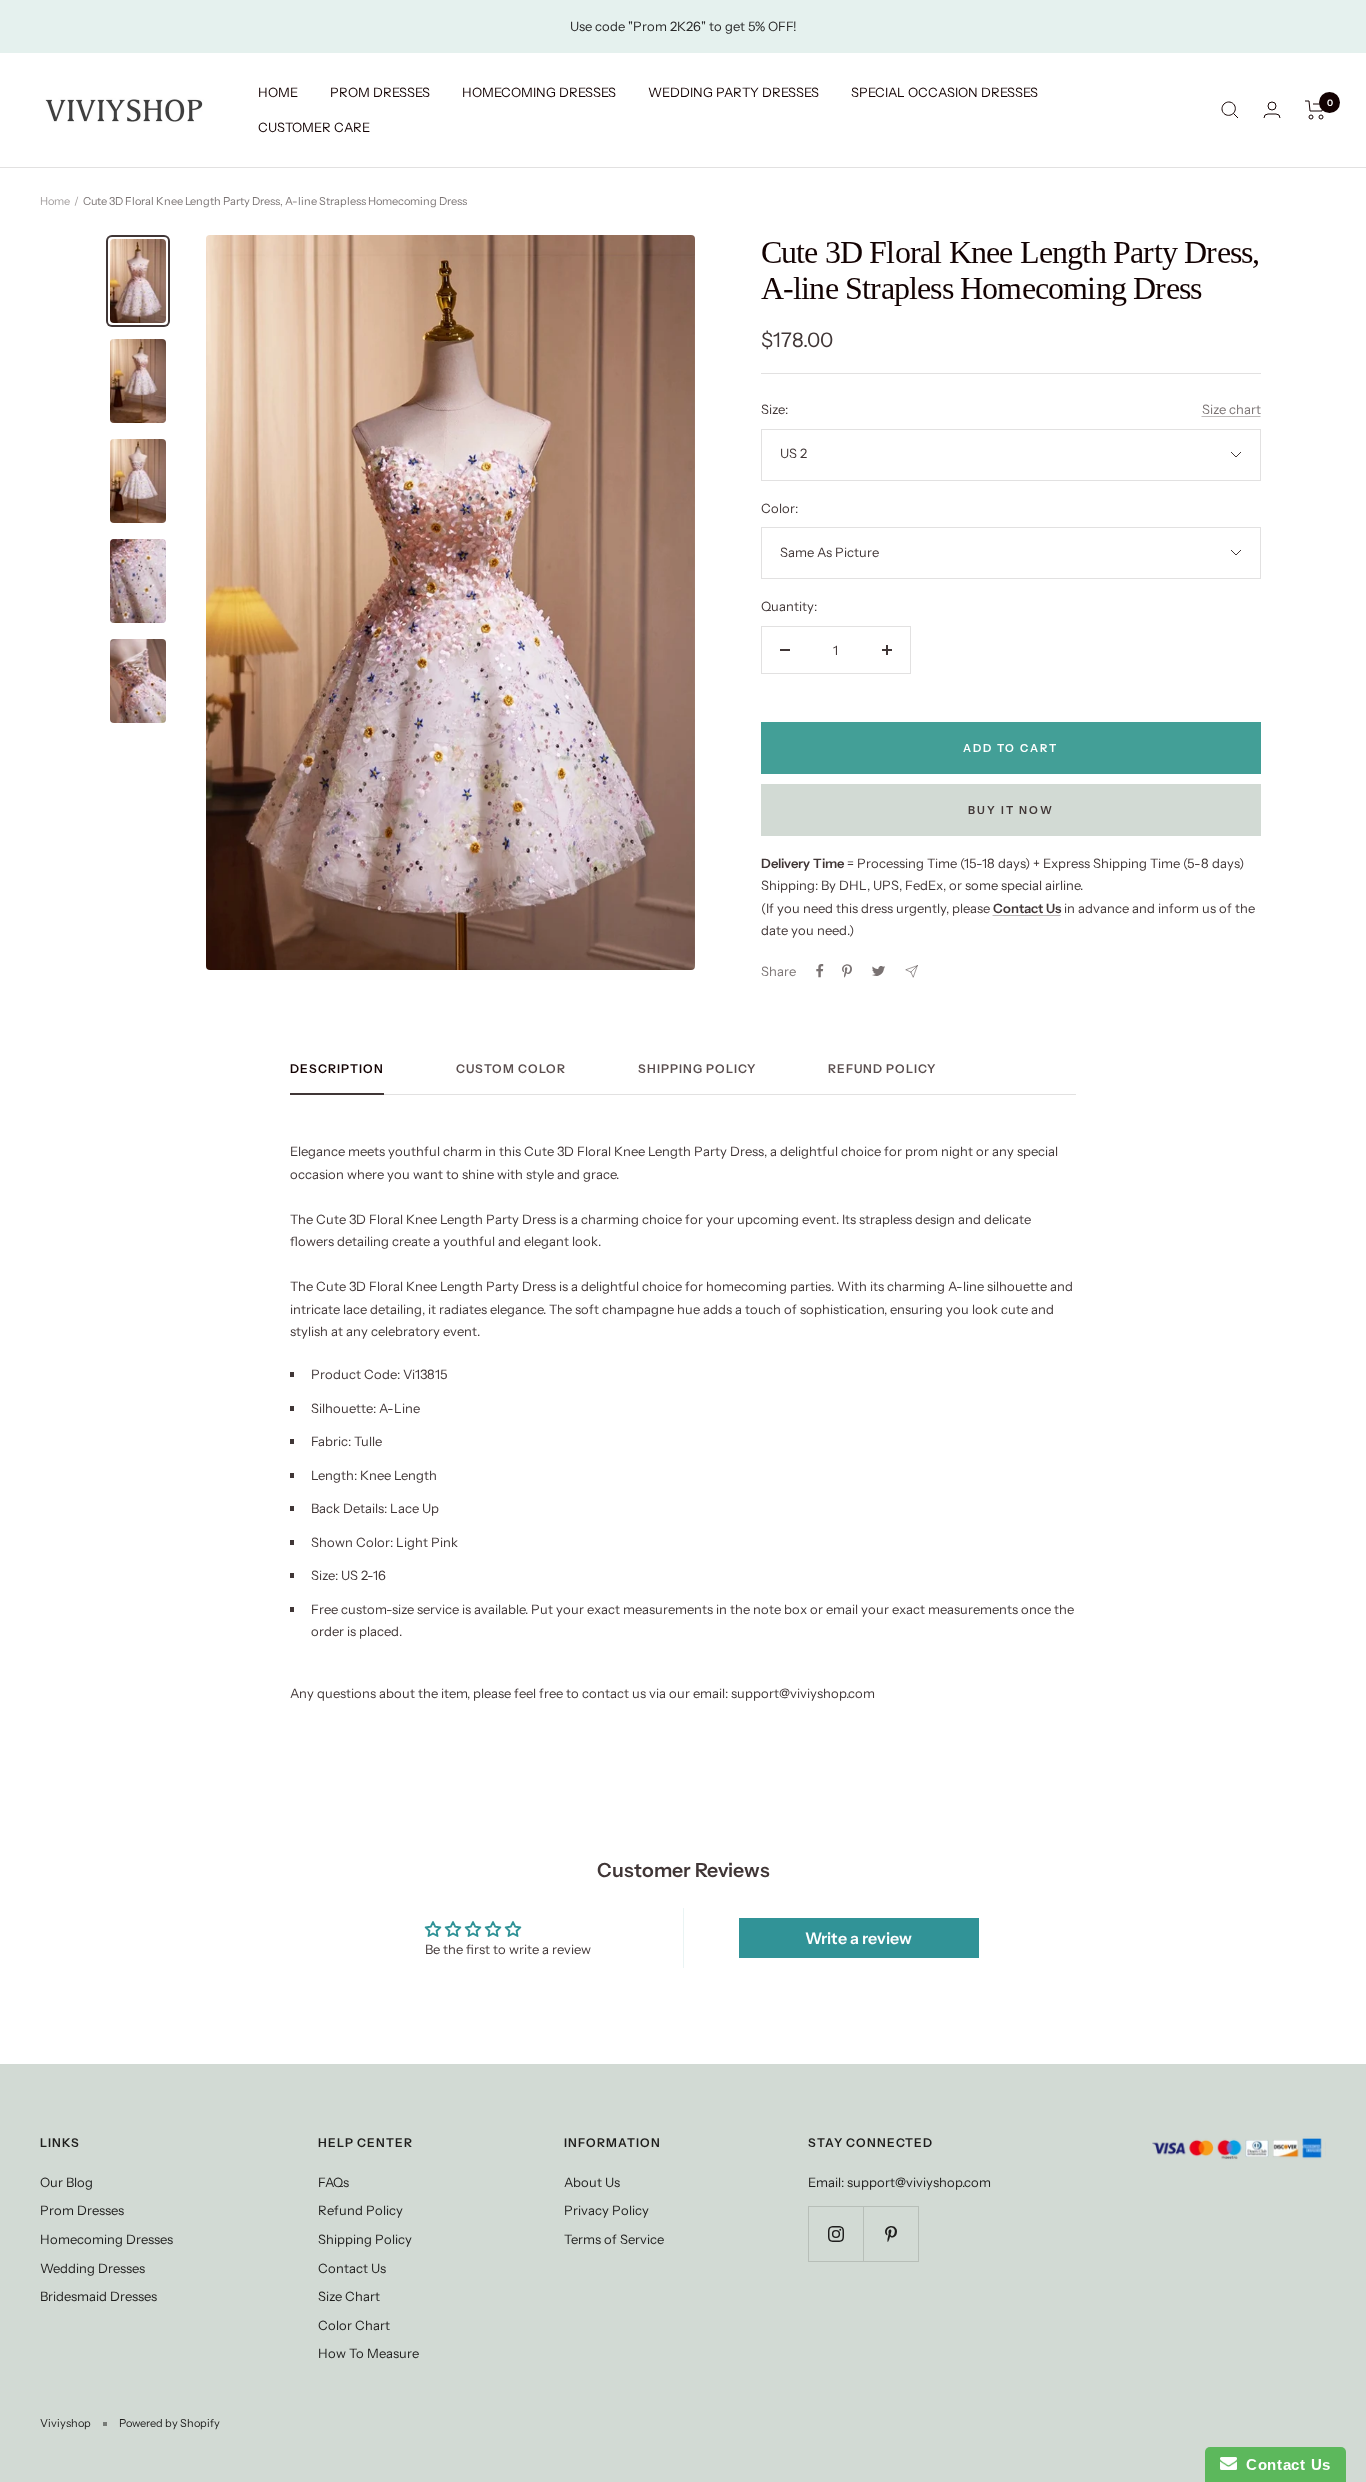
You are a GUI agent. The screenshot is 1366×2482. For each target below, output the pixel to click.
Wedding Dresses (92, 2268)
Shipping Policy (697, 1069)
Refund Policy (882, 1069)
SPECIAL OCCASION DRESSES (944, 92)
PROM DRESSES (380, 92)
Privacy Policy (606, 2210)
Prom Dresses (82, 2210)
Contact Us (352, 2268)
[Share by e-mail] (911, 971)
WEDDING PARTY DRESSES (733, 92)
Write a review (858, 1938)
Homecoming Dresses (106, 2239)
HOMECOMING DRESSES (539, 92)
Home (55, 201)
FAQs (333, 2182)
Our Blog (66, 2182)
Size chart (1231, 409)
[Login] (1272, 109)
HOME (278, 92)
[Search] (1230, 110)
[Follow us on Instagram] (835, 2233)
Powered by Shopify (169, 2423)
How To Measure (368, 2353)
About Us (592, 2182)
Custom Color (511, 1069)
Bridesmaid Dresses (98, 2296)
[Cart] (1315, 110)
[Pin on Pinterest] (847, 971)
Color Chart (354, 2325)
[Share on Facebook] (820, 971)
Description (337, 1069)
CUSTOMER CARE (314, 127)
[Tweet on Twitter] (878, 971)
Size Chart (349, 2296)
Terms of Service (614, 2239)
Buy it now (1011, 810)
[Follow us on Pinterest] (890, 2233)
